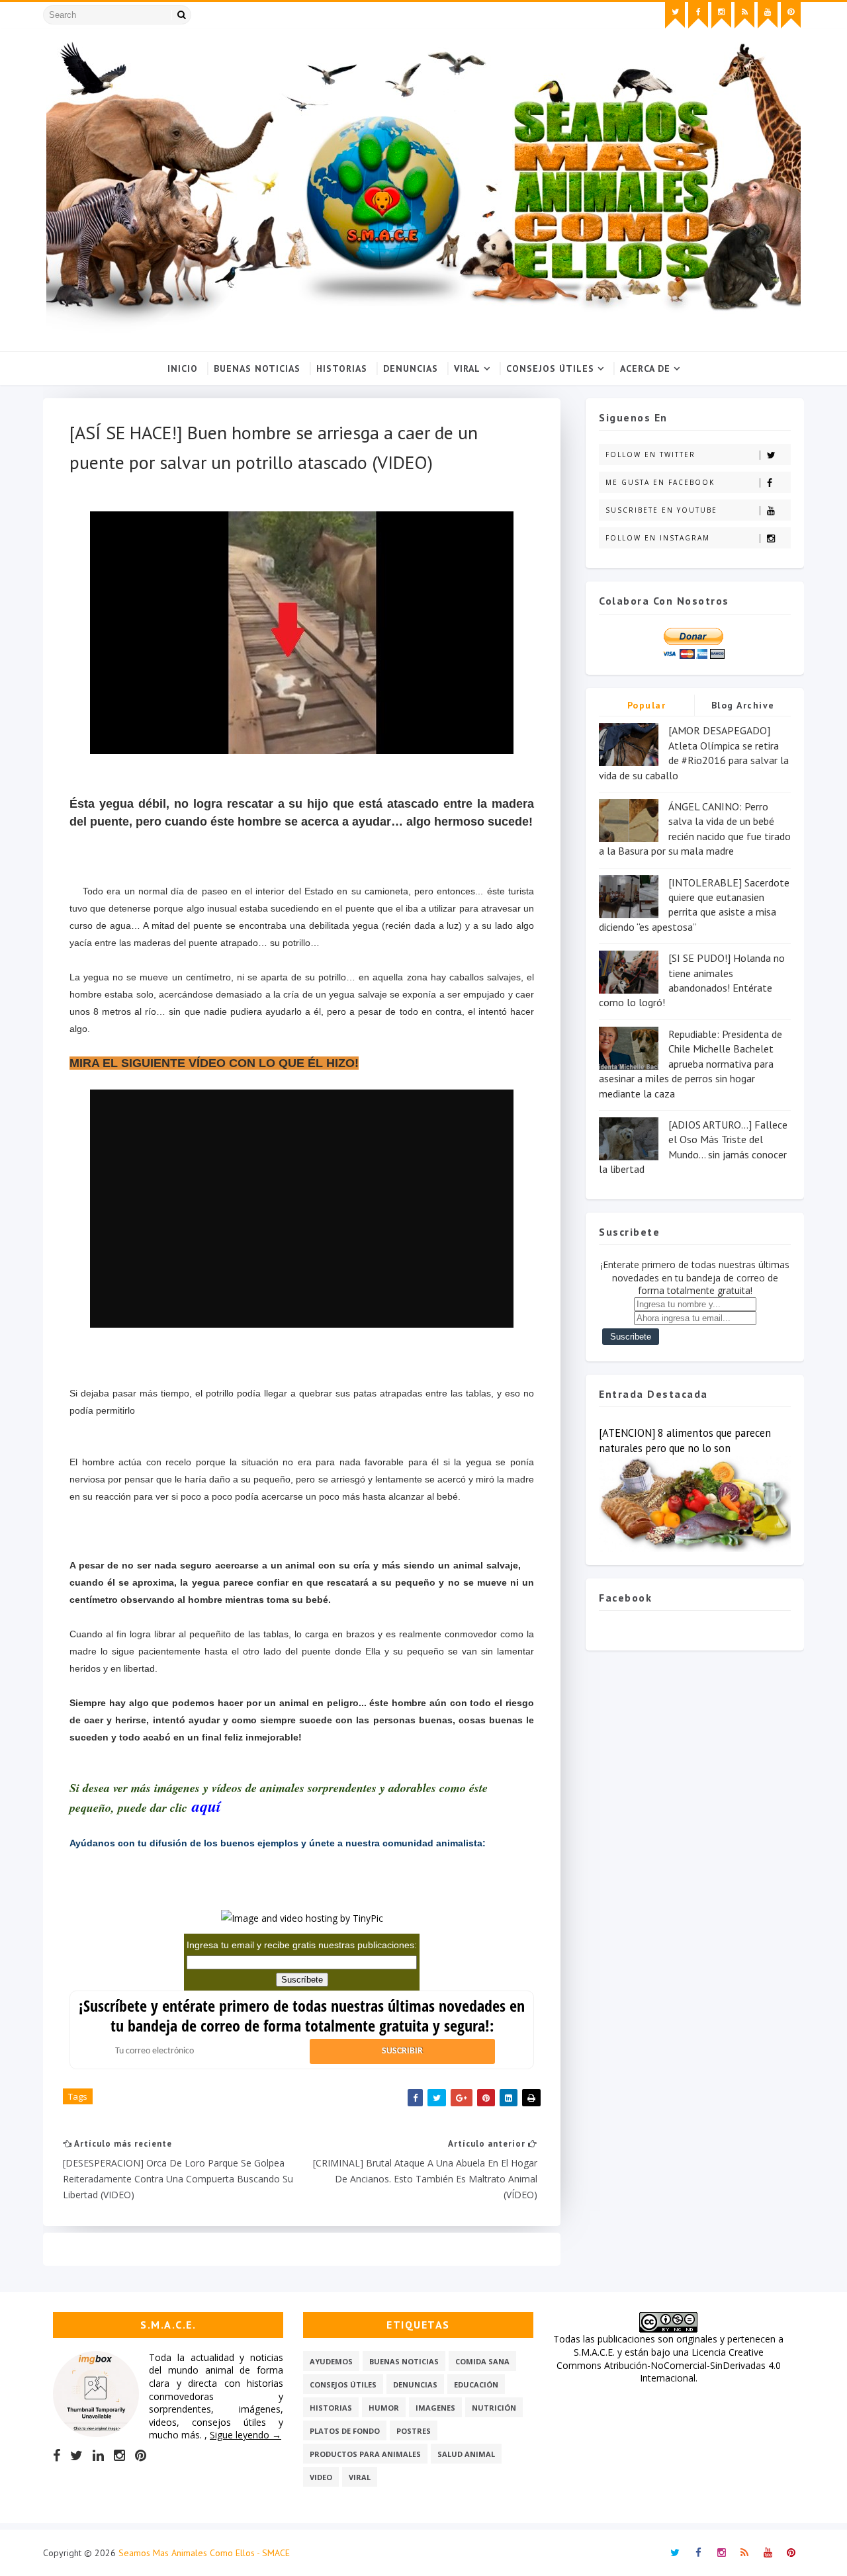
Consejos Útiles (550, 368)
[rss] (744, 15)
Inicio (183, 368)
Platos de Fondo (345, 2431)
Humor (384, 2408)
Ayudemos (331, 2361)
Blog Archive (743, 705)
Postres (414, 2431)
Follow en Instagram (658, 538)
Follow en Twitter (650, 454)
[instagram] (721, 15)
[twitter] (675, 15)
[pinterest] (791, 15)
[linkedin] (98, 2456)
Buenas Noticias (257, 368)
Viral (467, 368)
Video (321, 2477)
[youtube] (768, 15)
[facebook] (698, 15)
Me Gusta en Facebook (660, 482)
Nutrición (494, 2408)
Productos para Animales (365, 2454)
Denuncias (411, 368)
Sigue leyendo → (245, 2435)
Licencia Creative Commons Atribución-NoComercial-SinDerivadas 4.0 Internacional (669, 2365)
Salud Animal (466, 2454)
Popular (647, 705)
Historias (342, 368)
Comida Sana (482, 2361)
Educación (476, 2384)
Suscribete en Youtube (661, 510)
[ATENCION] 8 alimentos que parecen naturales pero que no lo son (685, 1440)
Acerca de (645, 368)
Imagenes (435, 2408)
